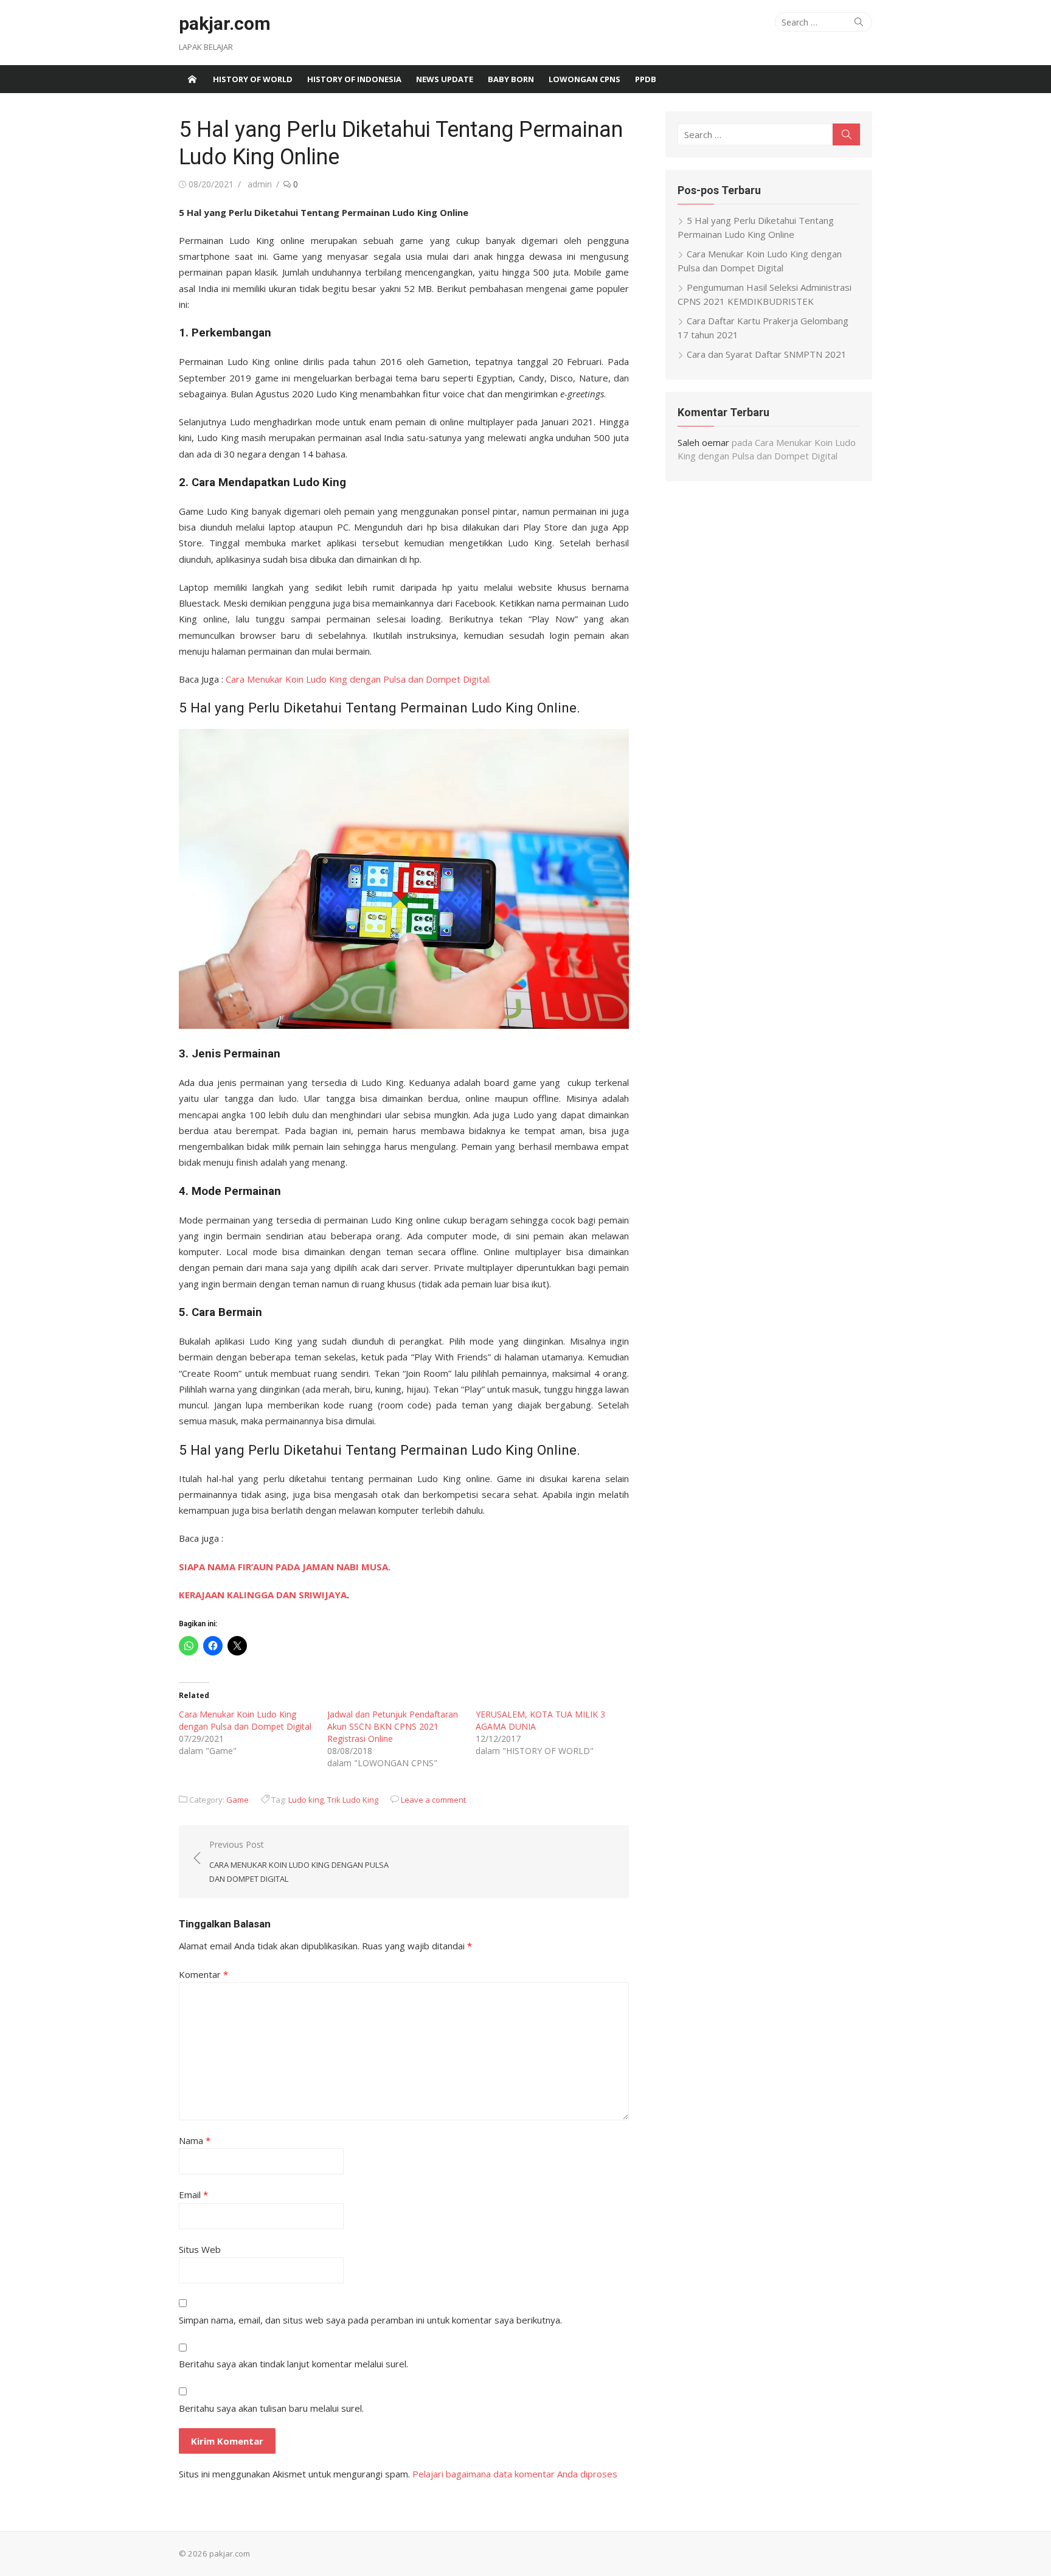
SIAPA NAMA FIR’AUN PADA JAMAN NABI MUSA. (285, 1567)
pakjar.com (225, 23)
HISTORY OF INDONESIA (354, 79)
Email (193, 2195)
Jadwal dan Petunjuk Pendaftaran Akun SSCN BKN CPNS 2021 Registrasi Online (393, 1726)
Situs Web (200, 2249)
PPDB (646, 79)
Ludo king (306, 1800)
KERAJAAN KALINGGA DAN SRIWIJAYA (263, 1595)
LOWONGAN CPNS (584, 79)
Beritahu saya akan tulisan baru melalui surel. (271, 2408)
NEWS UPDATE (445, 79)
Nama (195, 2140)
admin (260, 184)
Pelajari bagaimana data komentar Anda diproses (515, 2474)
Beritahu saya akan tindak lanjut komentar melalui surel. (293, 2364)
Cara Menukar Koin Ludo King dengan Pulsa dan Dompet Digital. (358, 679)
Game (238, 1800)
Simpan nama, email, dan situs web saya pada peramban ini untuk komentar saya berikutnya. (370, 2320)
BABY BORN (511, 79)
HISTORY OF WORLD (253, 79)
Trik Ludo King (353, 1800)
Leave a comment (433, 1800)
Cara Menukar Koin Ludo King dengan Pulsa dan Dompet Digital (245, 1720)
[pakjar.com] (192, 79)
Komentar (203, 1974)
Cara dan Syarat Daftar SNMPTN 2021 (767, 354)
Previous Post (299, 1861)
